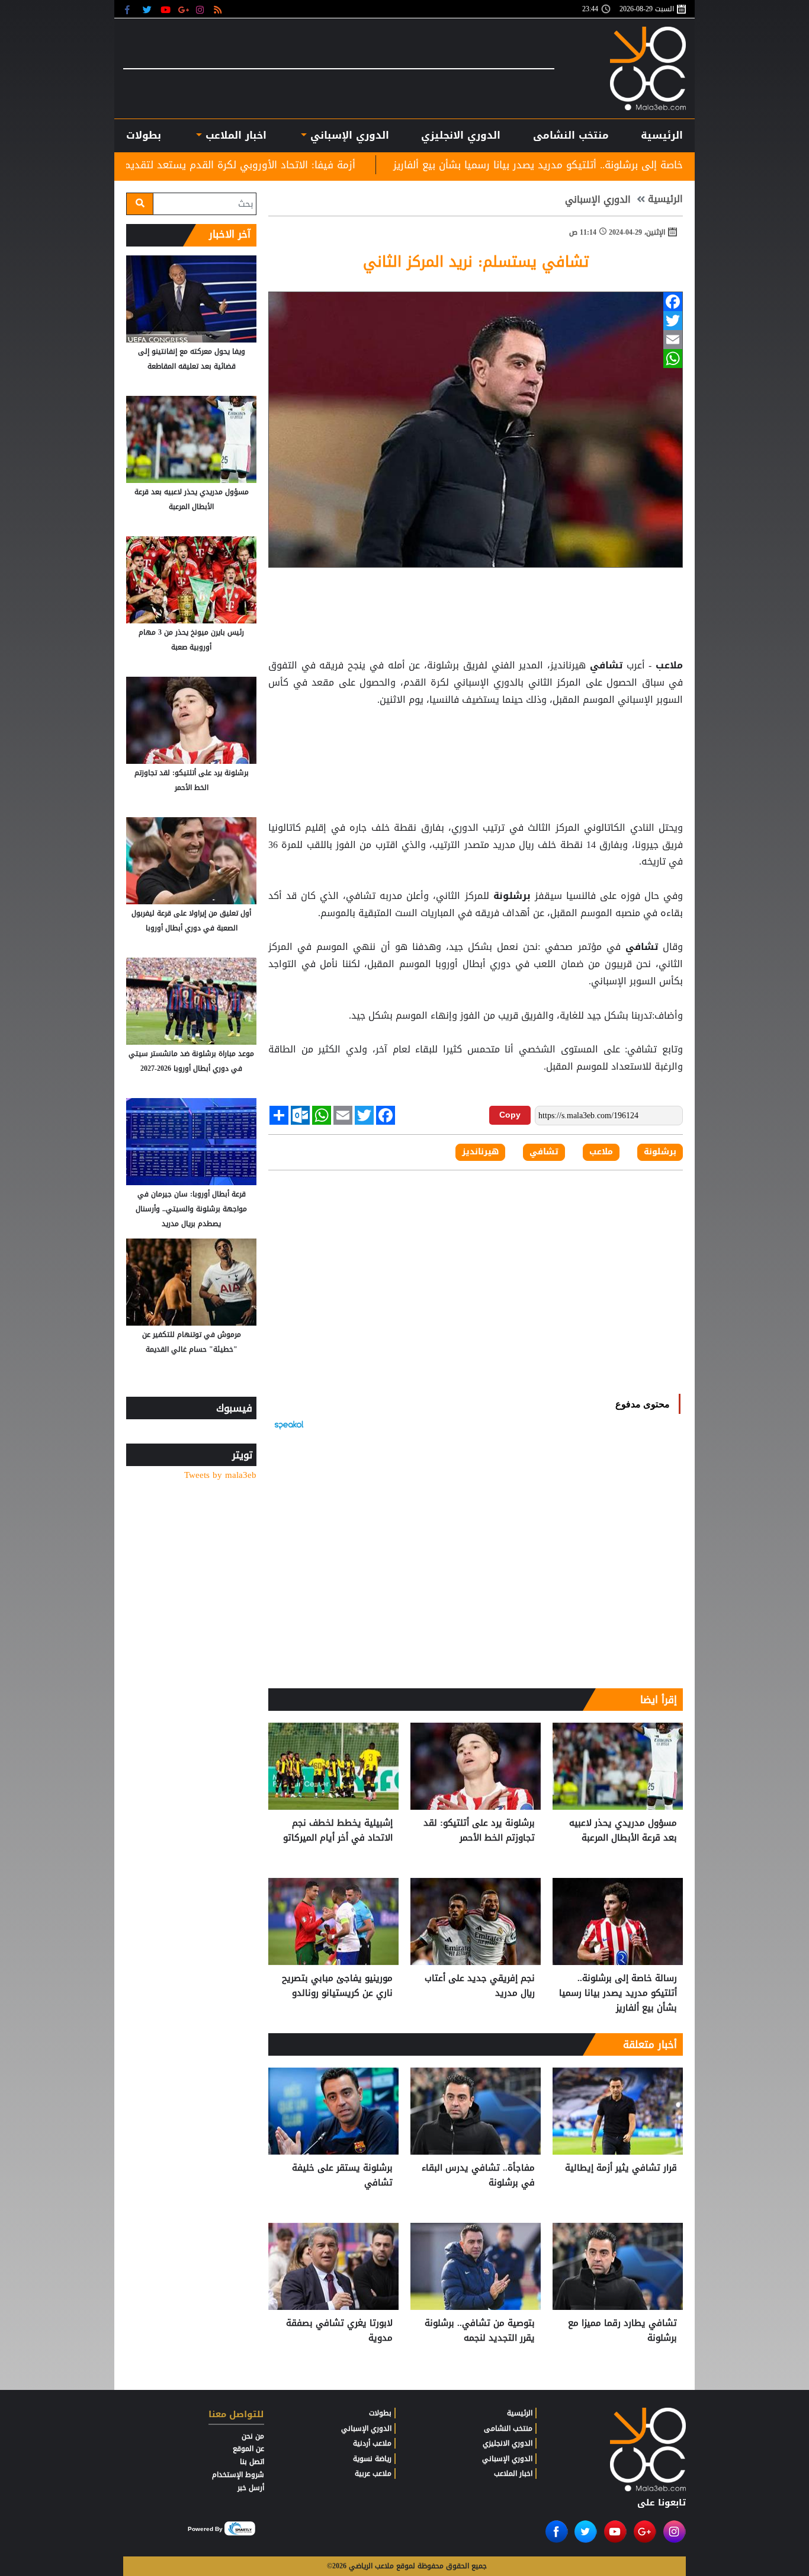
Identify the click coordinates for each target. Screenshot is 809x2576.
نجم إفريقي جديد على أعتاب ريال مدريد (480, 1986)
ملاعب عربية (373, 2473)
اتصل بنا (252, 2462)
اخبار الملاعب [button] (234, 135)
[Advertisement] (476, 738)
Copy (510, 1115)
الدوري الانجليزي (461, 135)
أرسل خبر (251, 2488)
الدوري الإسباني (348, 135)
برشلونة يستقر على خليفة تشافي (342, 2176)
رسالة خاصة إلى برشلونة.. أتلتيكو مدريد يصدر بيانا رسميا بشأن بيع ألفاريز (618, 1993)
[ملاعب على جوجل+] (184, 9)
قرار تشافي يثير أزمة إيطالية (621, 2168)
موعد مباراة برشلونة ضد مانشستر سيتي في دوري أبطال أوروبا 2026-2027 (191, 1061)
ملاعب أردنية (372, 2443)
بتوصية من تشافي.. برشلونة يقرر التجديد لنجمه (480, 2331)
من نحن (253, 2436)
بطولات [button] (144, 135)
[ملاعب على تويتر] (148, 9)
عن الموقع (248, 2449)
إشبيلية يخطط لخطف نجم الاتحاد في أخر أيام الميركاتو (338, 1831)
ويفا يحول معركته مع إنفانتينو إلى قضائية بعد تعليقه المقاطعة (192, 359)
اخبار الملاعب (513, 2473)
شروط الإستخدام (238, 2475)
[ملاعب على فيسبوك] (131, 9)
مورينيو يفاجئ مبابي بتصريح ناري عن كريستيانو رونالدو (337, 1986)
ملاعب (667, 665)
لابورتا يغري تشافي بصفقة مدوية (339, 2331)
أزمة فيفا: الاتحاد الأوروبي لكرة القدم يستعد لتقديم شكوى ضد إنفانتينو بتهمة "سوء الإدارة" (280, 165)
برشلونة (512, 896)
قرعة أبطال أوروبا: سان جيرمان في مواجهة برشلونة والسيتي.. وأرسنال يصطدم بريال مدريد (191, 1209)
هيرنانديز (480, 1152)
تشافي (606, 665)
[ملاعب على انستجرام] (202, 9)
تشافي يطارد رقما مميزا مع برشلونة (622, 2331)
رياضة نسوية (372, 2459)
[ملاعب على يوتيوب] (166, 9)
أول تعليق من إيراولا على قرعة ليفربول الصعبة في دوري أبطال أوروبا (191, 921)
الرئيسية (662, 135)
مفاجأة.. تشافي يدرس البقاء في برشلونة (478, 2176)
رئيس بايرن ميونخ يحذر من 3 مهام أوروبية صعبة (191, 640)
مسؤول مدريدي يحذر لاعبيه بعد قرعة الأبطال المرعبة (623, 1831)
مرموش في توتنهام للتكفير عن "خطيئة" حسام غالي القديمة (192, 1342)
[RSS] (219, 9)
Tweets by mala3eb (220, 1475)
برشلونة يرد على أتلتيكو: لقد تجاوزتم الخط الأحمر (479, 1831)
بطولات (380, 2413)
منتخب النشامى (571, 135)
